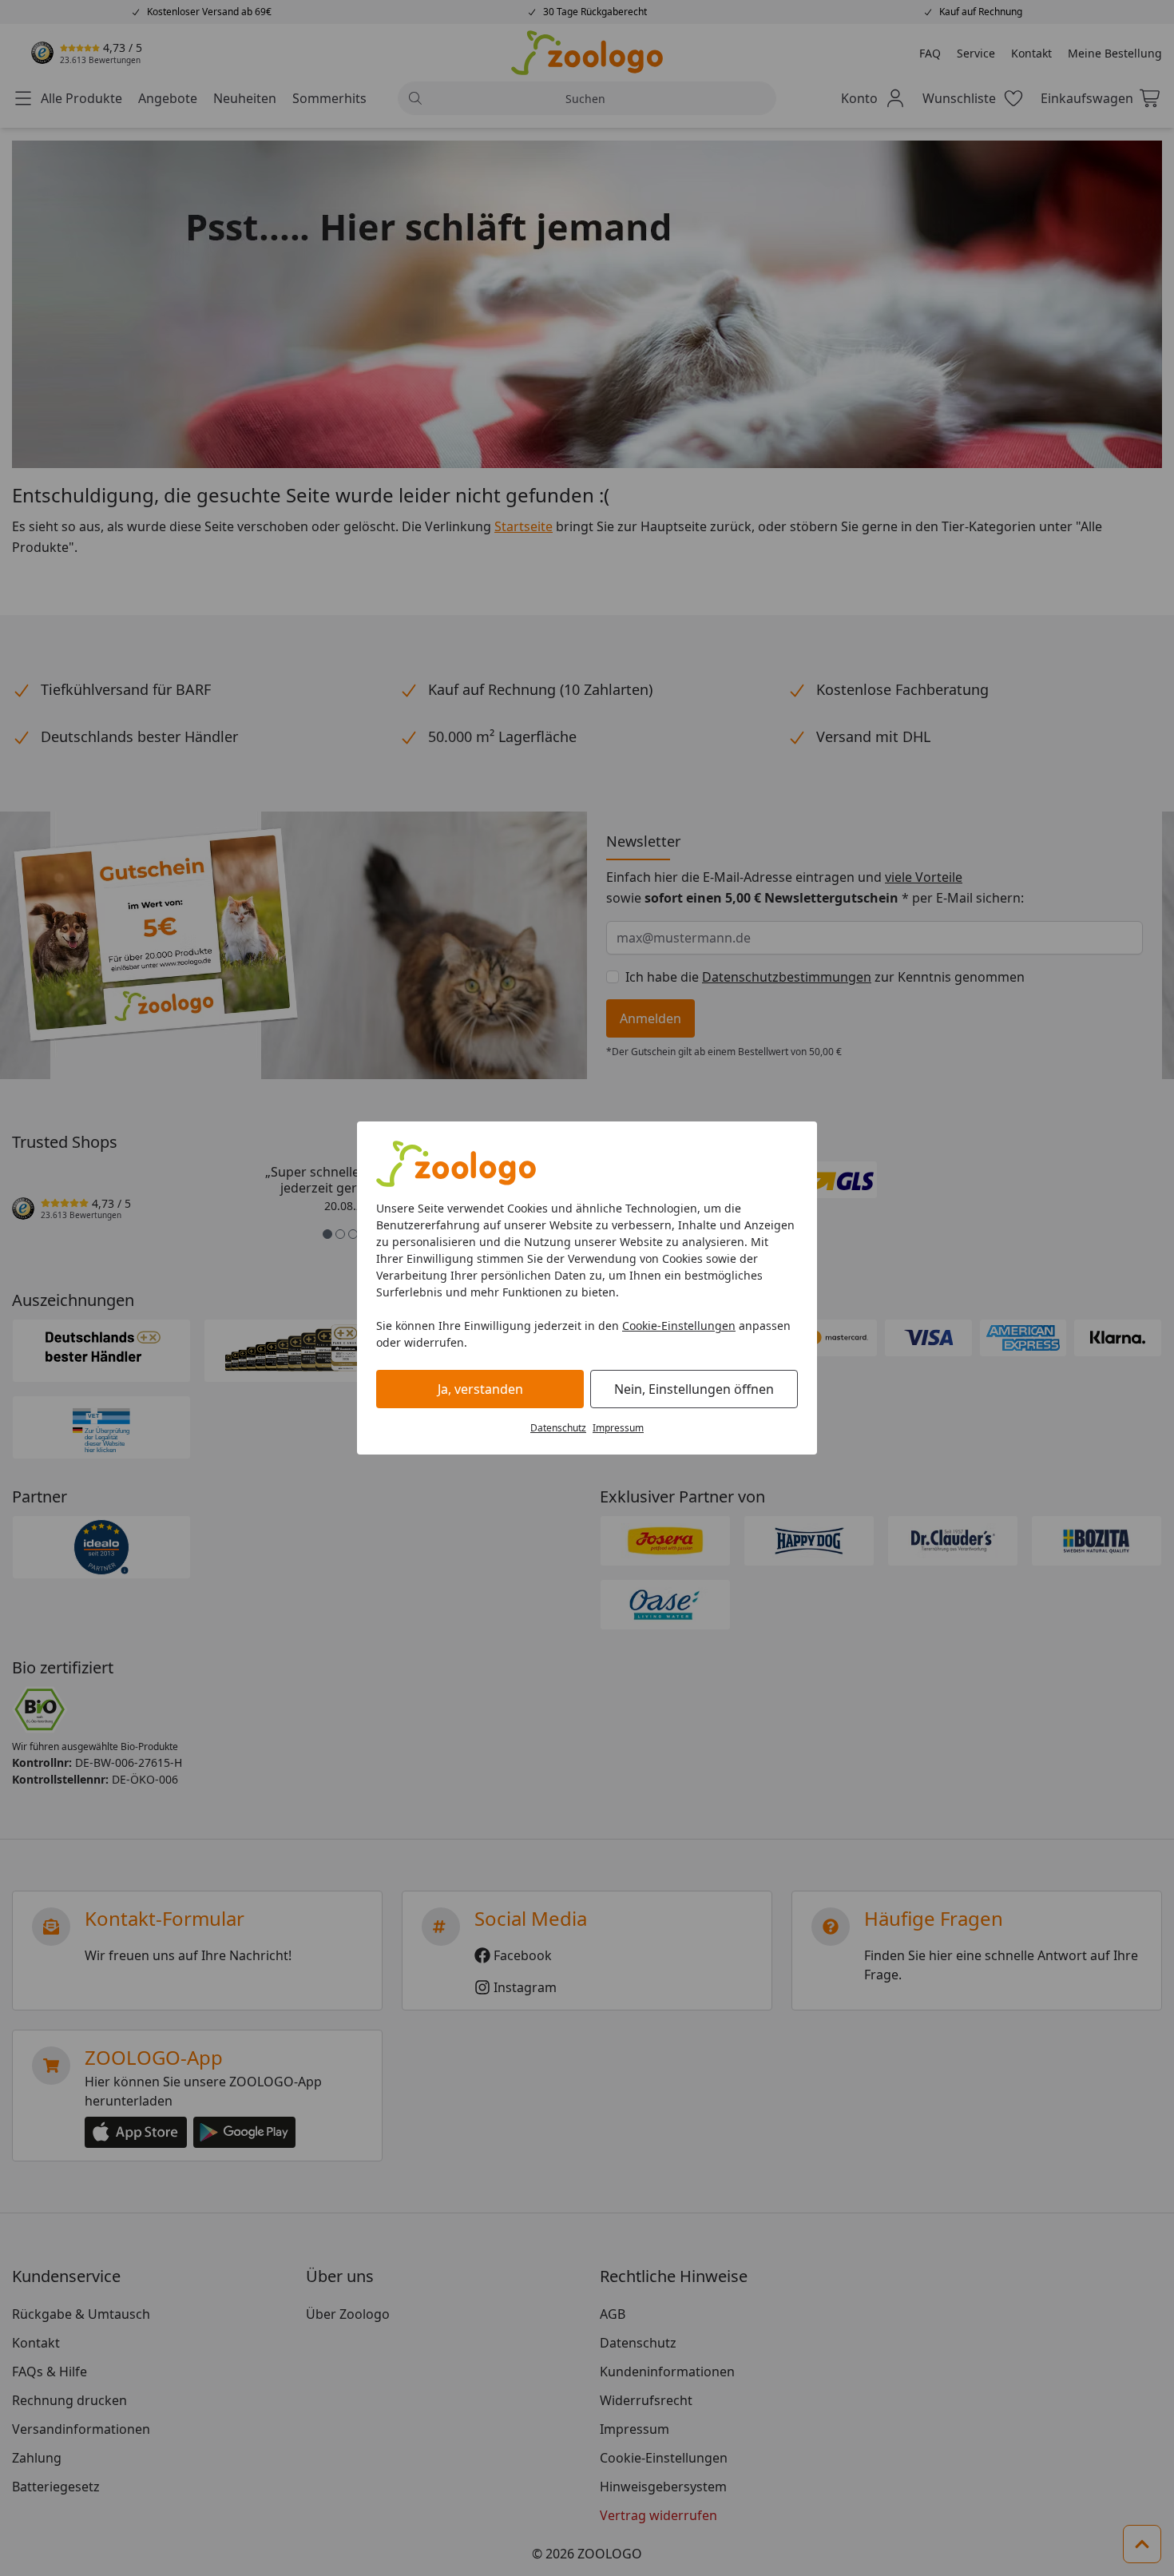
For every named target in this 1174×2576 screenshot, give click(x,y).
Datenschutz (558, 1428)
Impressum (618, 1428)
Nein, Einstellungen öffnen (694, 1389)
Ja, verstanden (480, 1389)
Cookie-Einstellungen (679, 1326)
